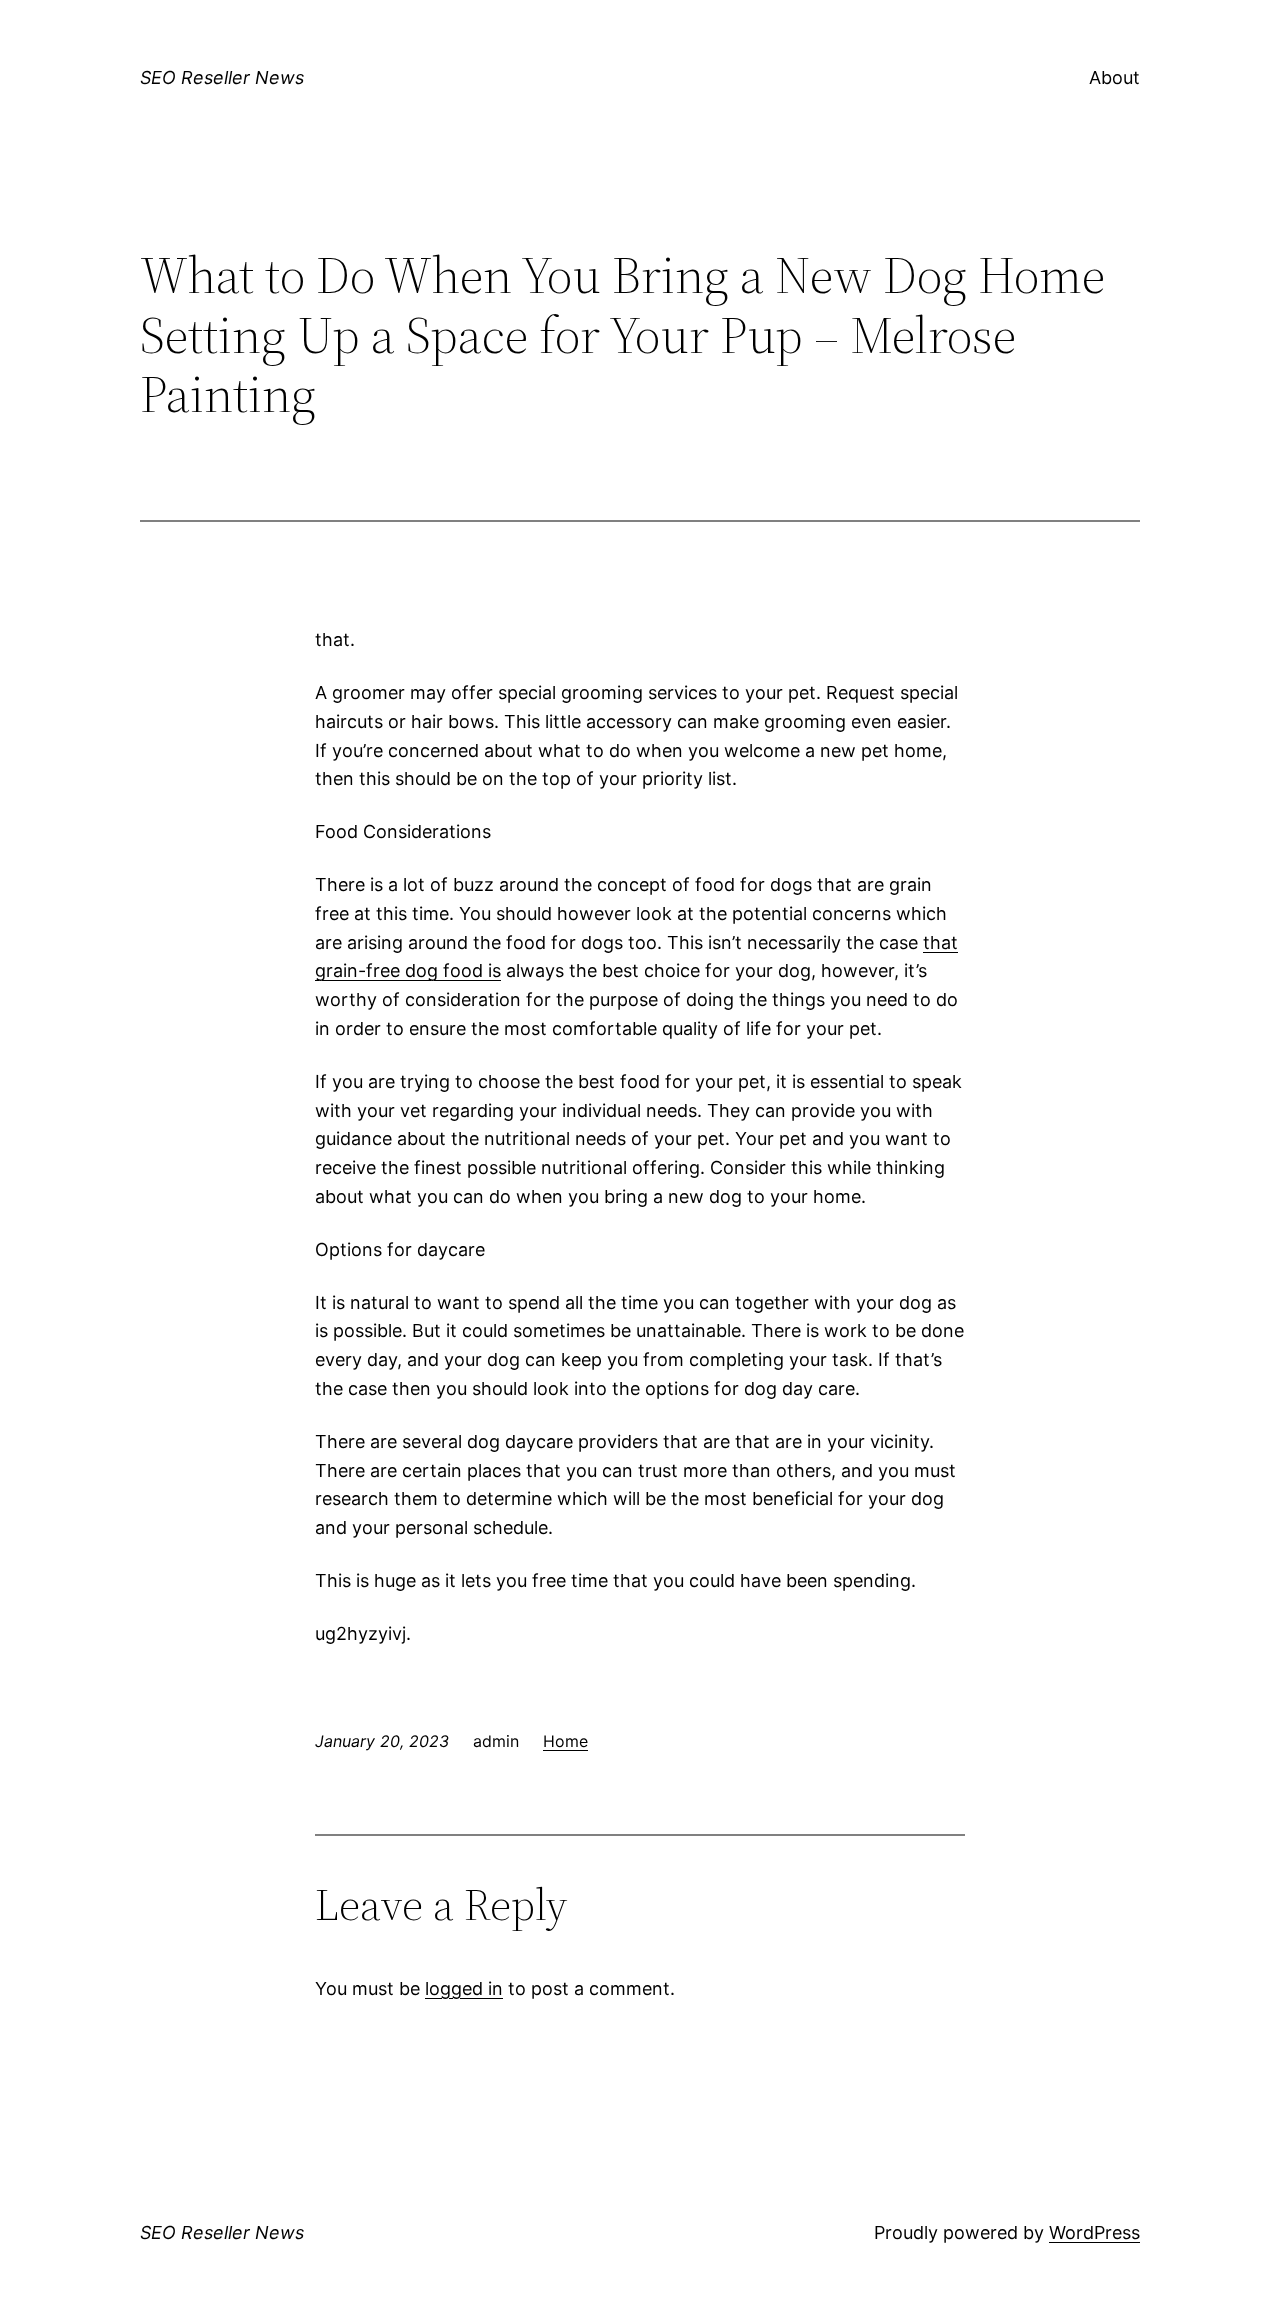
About (1114, 77)
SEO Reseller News (222, 77)
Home (565, 1741)
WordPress (1094, 2232)
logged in (464, 1988)
